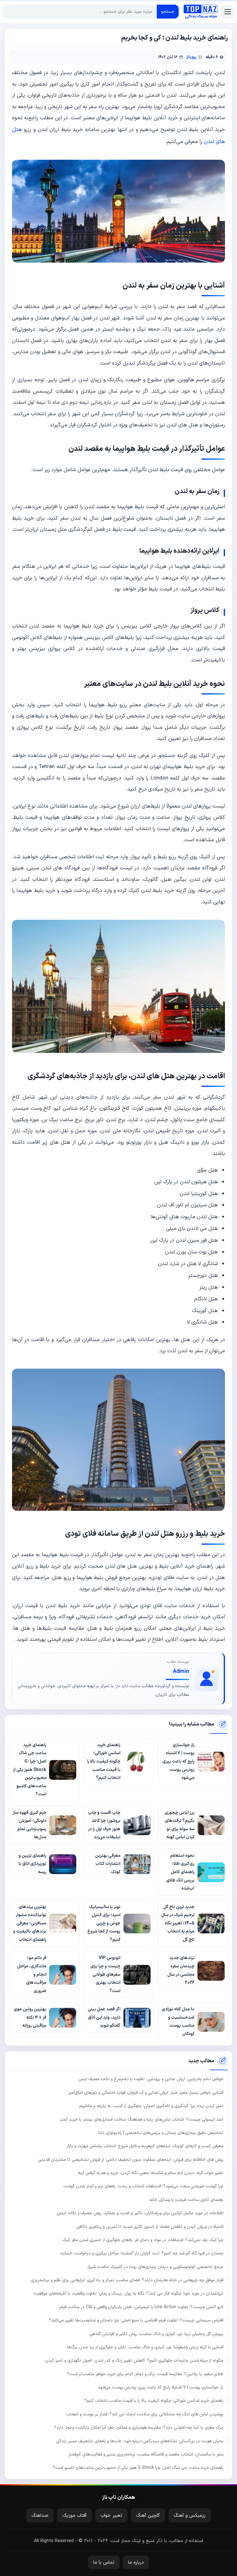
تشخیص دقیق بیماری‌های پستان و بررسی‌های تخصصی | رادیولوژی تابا (161, 2133)
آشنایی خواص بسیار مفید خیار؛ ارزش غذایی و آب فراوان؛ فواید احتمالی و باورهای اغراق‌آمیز (146, 2093)
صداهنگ (40, 2516)
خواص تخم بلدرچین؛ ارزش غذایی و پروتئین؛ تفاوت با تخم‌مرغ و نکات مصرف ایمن (151, 2079)
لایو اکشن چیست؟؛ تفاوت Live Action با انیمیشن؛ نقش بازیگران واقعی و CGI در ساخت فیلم (141, 2307)
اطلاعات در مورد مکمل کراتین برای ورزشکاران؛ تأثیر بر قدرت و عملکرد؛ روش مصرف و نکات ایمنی (140, 2213)
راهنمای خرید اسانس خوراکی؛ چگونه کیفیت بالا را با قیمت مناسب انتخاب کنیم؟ (154, 2401)
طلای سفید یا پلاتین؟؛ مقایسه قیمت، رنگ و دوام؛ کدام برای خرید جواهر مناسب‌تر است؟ (145, 2374)
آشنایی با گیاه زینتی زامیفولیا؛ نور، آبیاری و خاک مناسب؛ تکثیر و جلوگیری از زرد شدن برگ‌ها (145, 2347)
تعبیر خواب (111, 2516)
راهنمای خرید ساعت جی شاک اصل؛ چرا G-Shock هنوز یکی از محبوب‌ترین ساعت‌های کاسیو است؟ (138, 2468)
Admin (181, 1672)
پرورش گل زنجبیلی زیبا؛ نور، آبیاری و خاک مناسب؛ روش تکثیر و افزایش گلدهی (156, 2334)
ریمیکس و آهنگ (190, 2516)
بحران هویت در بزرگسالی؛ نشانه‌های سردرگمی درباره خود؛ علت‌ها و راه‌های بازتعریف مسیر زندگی (140, 2441)
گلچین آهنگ (148, 2516)
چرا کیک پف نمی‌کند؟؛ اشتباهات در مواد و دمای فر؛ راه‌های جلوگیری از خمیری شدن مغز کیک (143, 2240)
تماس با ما (104, 2563)
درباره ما (136, 2563)
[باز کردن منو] (228, 12)
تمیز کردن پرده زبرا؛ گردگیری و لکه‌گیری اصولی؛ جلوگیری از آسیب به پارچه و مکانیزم (151, 2106)
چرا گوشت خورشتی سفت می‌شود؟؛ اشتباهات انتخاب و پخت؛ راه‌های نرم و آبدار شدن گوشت (143, 2186)
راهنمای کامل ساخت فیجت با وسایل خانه (186, 2200)
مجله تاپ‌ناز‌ (201, 12)
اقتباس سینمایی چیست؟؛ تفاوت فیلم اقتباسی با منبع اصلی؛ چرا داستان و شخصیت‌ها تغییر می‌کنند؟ (136, 2320)
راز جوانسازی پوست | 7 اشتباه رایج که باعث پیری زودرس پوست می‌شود (161, 2387)
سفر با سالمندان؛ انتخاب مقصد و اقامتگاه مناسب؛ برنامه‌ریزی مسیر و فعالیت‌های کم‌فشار (146, 2454)
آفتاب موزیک (75, 2516)
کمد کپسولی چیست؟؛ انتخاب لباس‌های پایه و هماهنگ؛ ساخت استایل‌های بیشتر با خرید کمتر (142, 2120)
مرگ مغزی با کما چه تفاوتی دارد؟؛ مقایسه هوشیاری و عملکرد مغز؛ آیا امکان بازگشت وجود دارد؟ (139, 2428)
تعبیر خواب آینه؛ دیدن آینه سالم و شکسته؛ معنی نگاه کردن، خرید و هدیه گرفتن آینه (151, 2173)
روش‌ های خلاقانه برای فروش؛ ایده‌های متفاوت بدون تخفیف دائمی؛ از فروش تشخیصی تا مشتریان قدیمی (131, 2160)
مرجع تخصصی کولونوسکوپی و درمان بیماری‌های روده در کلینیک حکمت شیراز (155, 2267)
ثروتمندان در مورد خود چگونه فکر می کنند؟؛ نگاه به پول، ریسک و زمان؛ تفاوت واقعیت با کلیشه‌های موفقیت (128, 2293)
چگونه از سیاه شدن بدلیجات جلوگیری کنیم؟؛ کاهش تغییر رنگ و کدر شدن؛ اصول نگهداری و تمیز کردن (134, 2361)
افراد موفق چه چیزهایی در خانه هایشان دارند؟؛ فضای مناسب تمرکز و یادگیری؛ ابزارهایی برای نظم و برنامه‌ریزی (127, 2280)
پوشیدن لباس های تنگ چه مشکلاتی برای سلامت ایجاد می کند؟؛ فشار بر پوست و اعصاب (145, 2414)
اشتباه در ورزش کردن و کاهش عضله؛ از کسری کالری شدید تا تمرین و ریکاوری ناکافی (150, 2227)
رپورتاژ (191, 57)
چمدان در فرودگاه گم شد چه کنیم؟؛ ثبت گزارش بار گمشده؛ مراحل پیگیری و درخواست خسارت (142, 2253)
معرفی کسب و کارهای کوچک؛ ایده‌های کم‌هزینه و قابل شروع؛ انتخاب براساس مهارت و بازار (145, 2146)
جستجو (168, 12)
